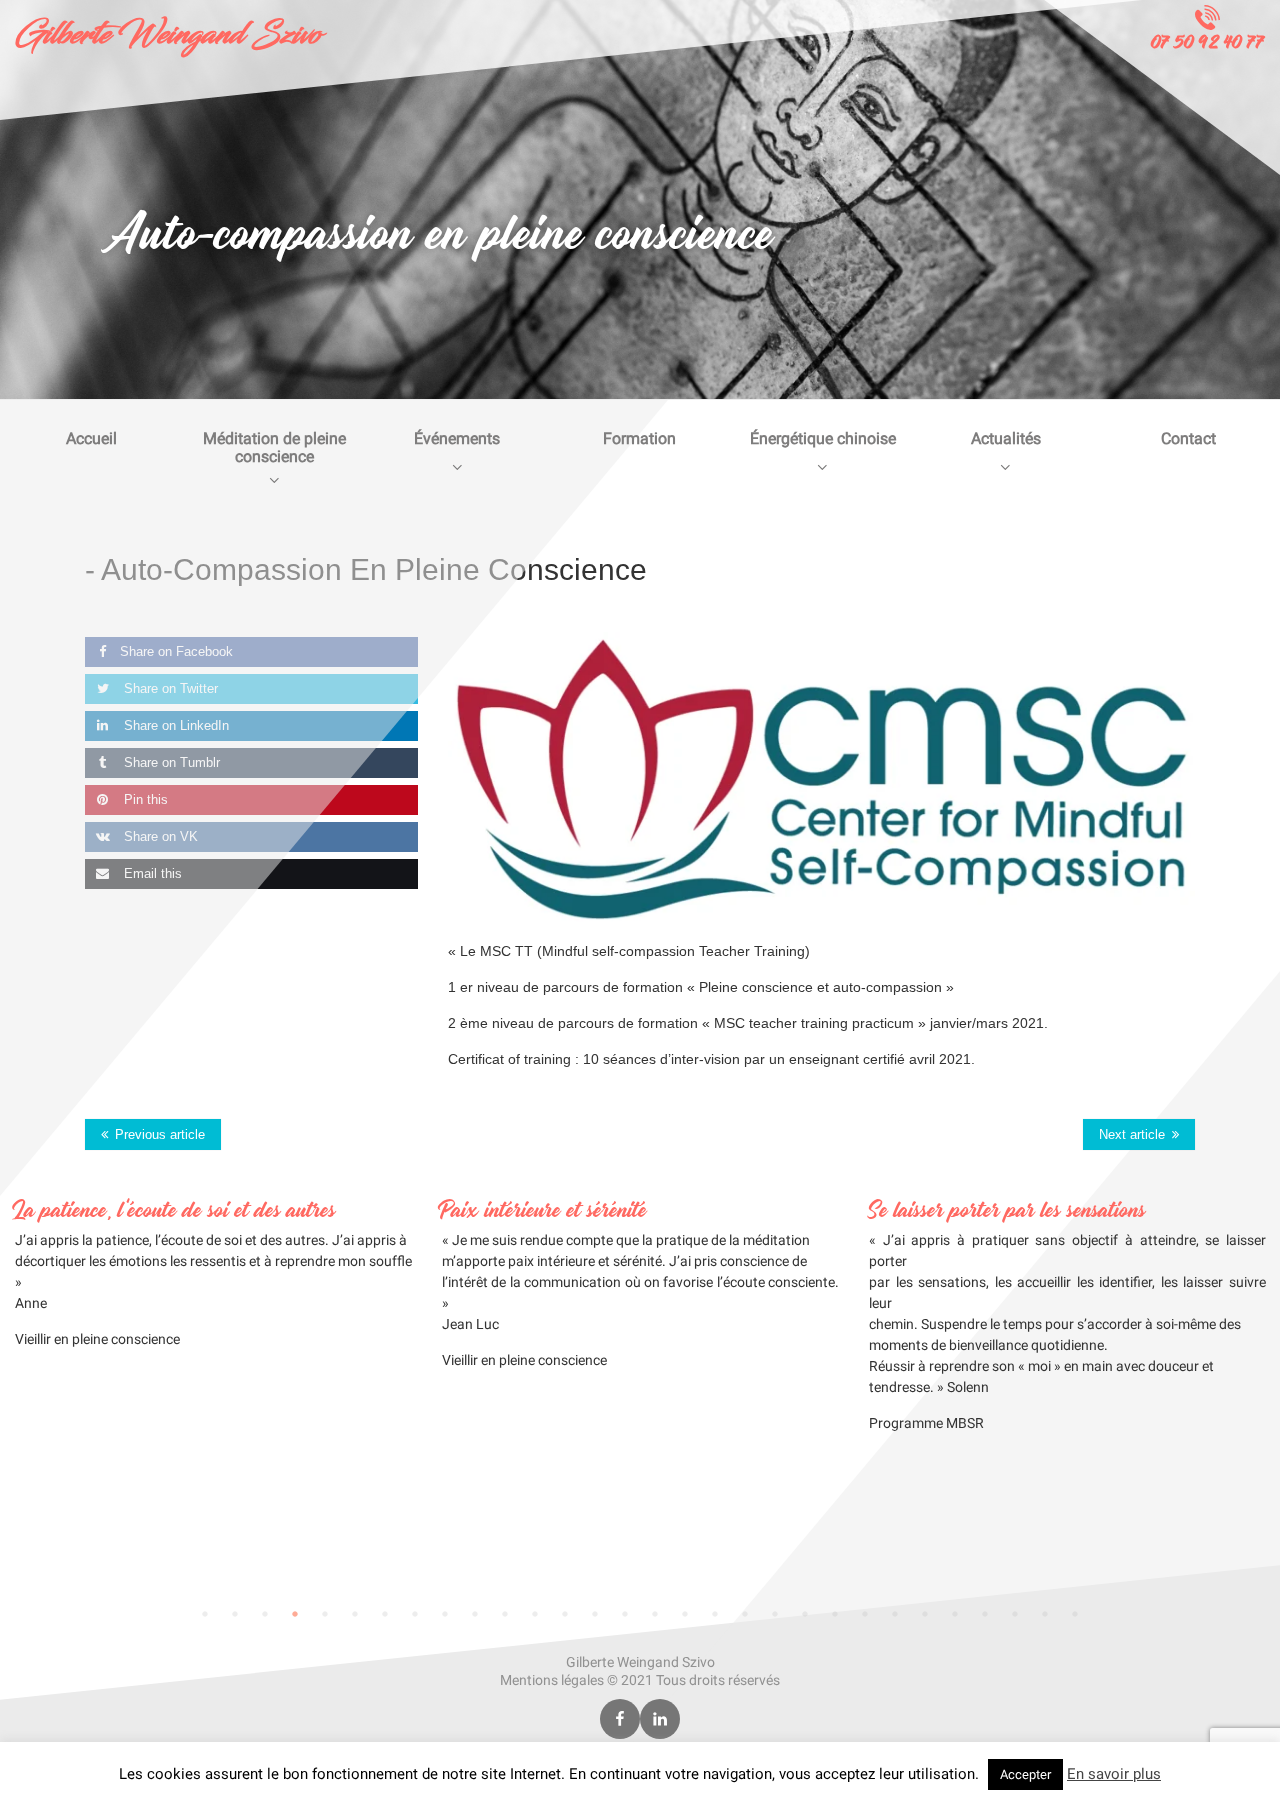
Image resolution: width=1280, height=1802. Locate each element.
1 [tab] (205, 1614)
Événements (457, 438)
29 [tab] (1045, 1614)
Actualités (1006, 438)
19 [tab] (745, 1614)
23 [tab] (865, 1614)
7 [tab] (385, 1614)
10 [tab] (475, 1614)
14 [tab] (595, 1614)
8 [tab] (415, 1614)
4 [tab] (295, 1614)
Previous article (160, 1134)
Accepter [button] (1025, 1774)
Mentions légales (552, 1680)
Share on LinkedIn (174, 725)
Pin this (144, 799)
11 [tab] (505, 1614)
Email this (151, 873)
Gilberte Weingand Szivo (168, 35)
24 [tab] (895, 1614)
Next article (1132, 1134)
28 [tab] (1015, 1614)
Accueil (91, 438)
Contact (1188, 438)
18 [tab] (715, 1614)
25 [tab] (925, 1614)
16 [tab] (655, 1614)
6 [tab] (355, 1614)
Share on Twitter (169, 688)
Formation (639, 438)
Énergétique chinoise (823, 438)
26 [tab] (955, 1614)
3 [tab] (265, 1614)
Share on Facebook (176, 651)
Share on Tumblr (170, 762)
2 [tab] (235, 1614)
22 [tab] (835, 1614)
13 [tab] (565, 1614)
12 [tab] (535, 1614)
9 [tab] (445, 1614)
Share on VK (159, 836)
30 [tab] (1075, 1614)
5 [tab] (325, 1614)
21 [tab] (805, 1614)
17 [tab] (685, 1614)
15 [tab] (625, 1614)
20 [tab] (775, 1614)
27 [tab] (985, 1614)
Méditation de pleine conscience (274, 447)
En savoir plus (1114, 1774)
